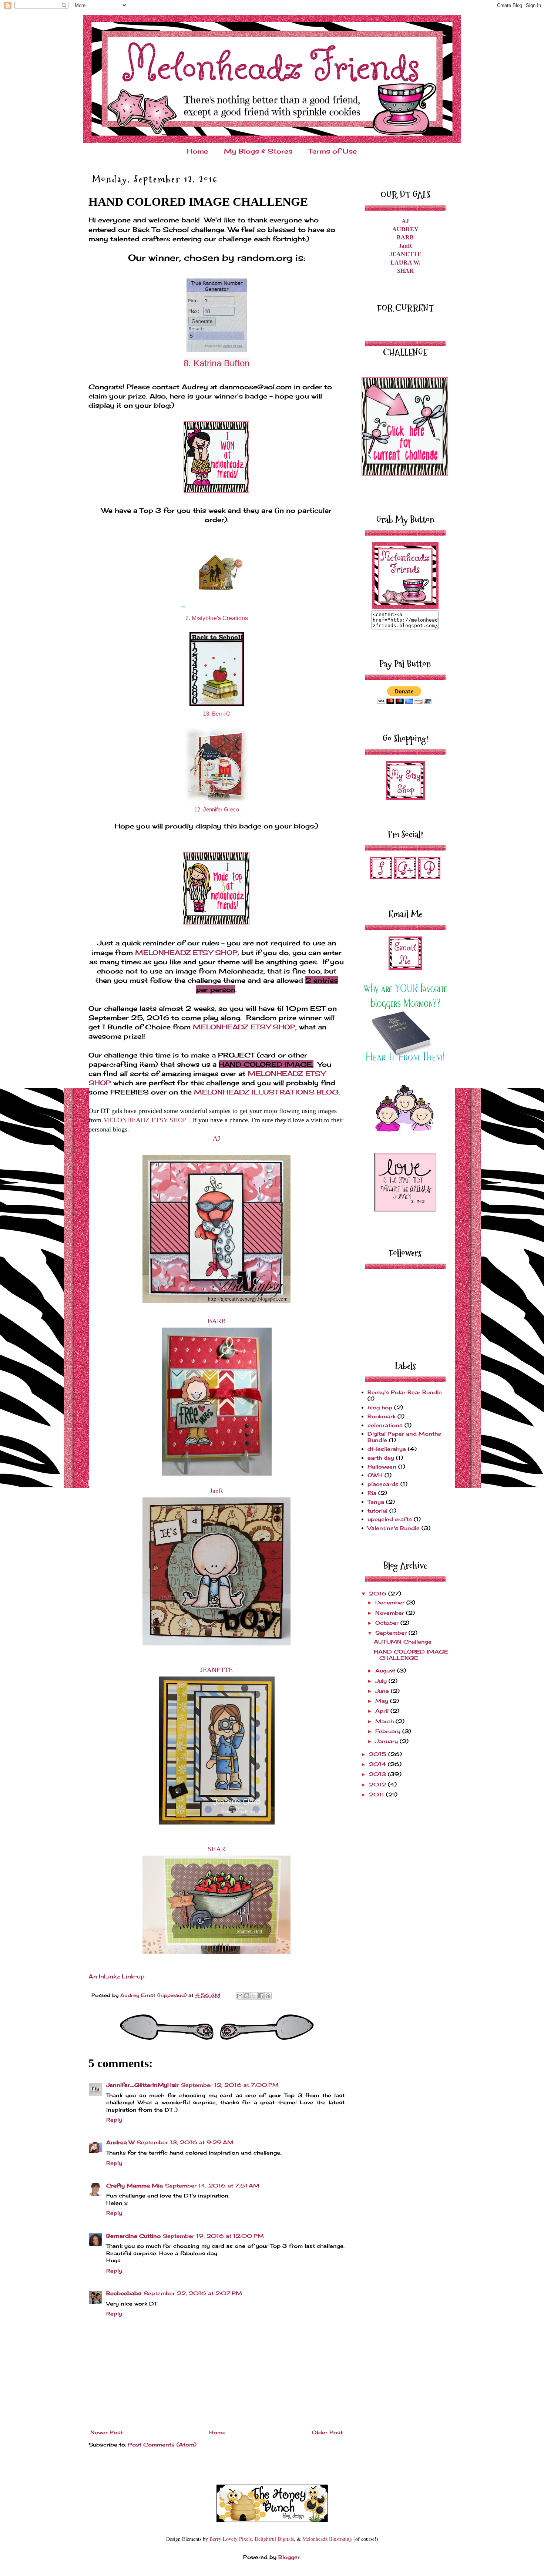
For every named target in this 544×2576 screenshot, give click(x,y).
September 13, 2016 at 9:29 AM (185, 2142)
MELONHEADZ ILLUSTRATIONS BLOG (266, 1092)
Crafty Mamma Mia (135, 2185)
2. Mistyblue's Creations (217, 618)
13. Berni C (217, 714)
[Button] (405, 607)
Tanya (376, 1502)
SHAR (216, 1849)
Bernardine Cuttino (133, 2236)
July (382, 1681)
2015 (379, 1754)
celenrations (385, 1425)
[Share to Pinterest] (268, 1996)
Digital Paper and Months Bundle (404, 1437)
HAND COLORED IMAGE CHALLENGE (411, 1655)
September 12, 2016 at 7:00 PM (230, 2085)
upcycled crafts (390, 1519)
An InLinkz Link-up (117, 1976)
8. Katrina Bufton (216, 363)
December (391, 1602)
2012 (378, 1784)
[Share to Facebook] (261, 1996)
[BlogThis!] (247, 1996)
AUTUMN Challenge (403, 1642)
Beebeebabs (124, 2293)
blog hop (380, 1407)
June (383, 1691)
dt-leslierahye (387, 1449)
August (386, 1670)
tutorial (377, 1511)
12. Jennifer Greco (217, 809)
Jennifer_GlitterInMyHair (142, 2085)
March (385, 1721)
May (383, 1701)
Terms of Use (333, 151)
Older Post (327, 2432)
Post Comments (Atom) (162, 2444)
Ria (372, 1493)
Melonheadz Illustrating (327, 2539)
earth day (381, 1458)
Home (197, 151)
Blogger (289, 2557)
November (391, 1613)
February (389, 1731)
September (392, 1633)
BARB (217, 1321)
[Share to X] (254, 1996)
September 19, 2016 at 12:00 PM (213, 2236)
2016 (379, 1593)
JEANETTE (216, 1670)
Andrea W (120, 2142)
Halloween (382, 1467)
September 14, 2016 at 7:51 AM (212, 2185)
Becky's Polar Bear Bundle (405, 1392)
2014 (378, 1764)
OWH (375, 1475)
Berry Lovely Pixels (231, 2539)
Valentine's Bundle (394, 1528)
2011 (377, 1794)
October (388, 1623)
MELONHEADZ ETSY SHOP (186, 952)
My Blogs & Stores (258, 151)
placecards (383, 1484)
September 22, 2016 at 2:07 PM (193, 2293)
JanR (216, 1491)
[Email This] (240, 1996)
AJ (216, 1139)
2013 (378, 1774)
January (387, 1741)
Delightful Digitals (274, 2539)
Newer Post (107, 2432)
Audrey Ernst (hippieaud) (154, 1995)
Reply (114, 2120)
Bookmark (382, 1416)
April (383, 1711)
